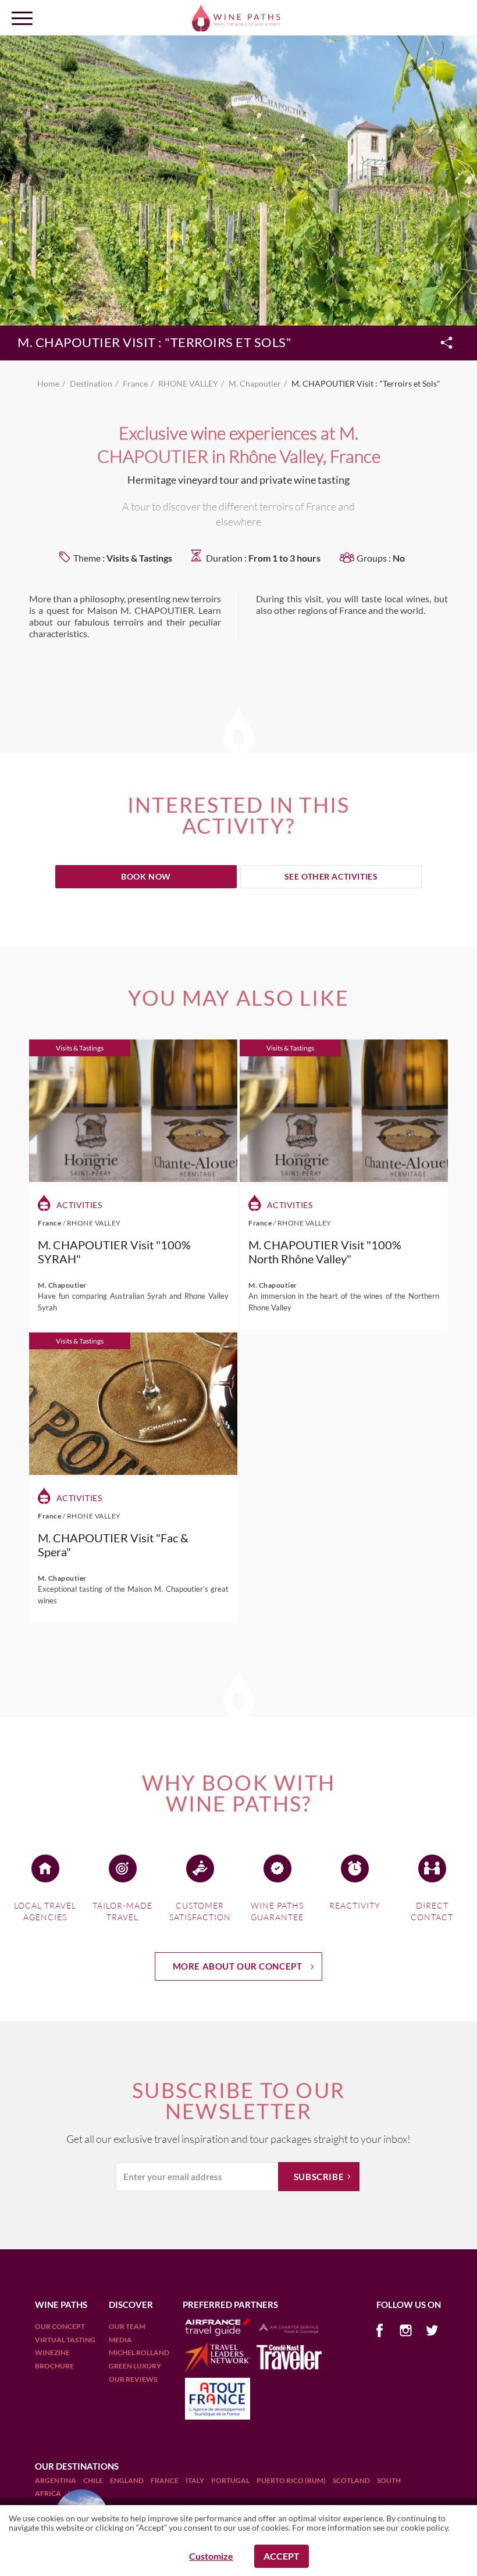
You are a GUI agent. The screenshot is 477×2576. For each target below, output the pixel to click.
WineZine (52, 2352)
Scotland (352, 2480)
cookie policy (424, 2527)
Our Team (127, 2326)
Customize (211, 2556)
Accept (282, 2556)
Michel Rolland (139, 2352)
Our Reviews (133, 2379)
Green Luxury (135, 2366)
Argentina (56, 2480)
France (165, 2480)
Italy (195, 2480)
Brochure (54, 2366)
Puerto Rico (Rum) (292, 2480)
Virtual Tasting (65, 2340)
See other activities (331, 876)
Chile (94, 2480)
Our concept (60, 2326)
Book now (146, 876)
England (127, 2480)
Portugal (231, 2480)
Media (120, 2340)
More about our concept (238, 1966)
